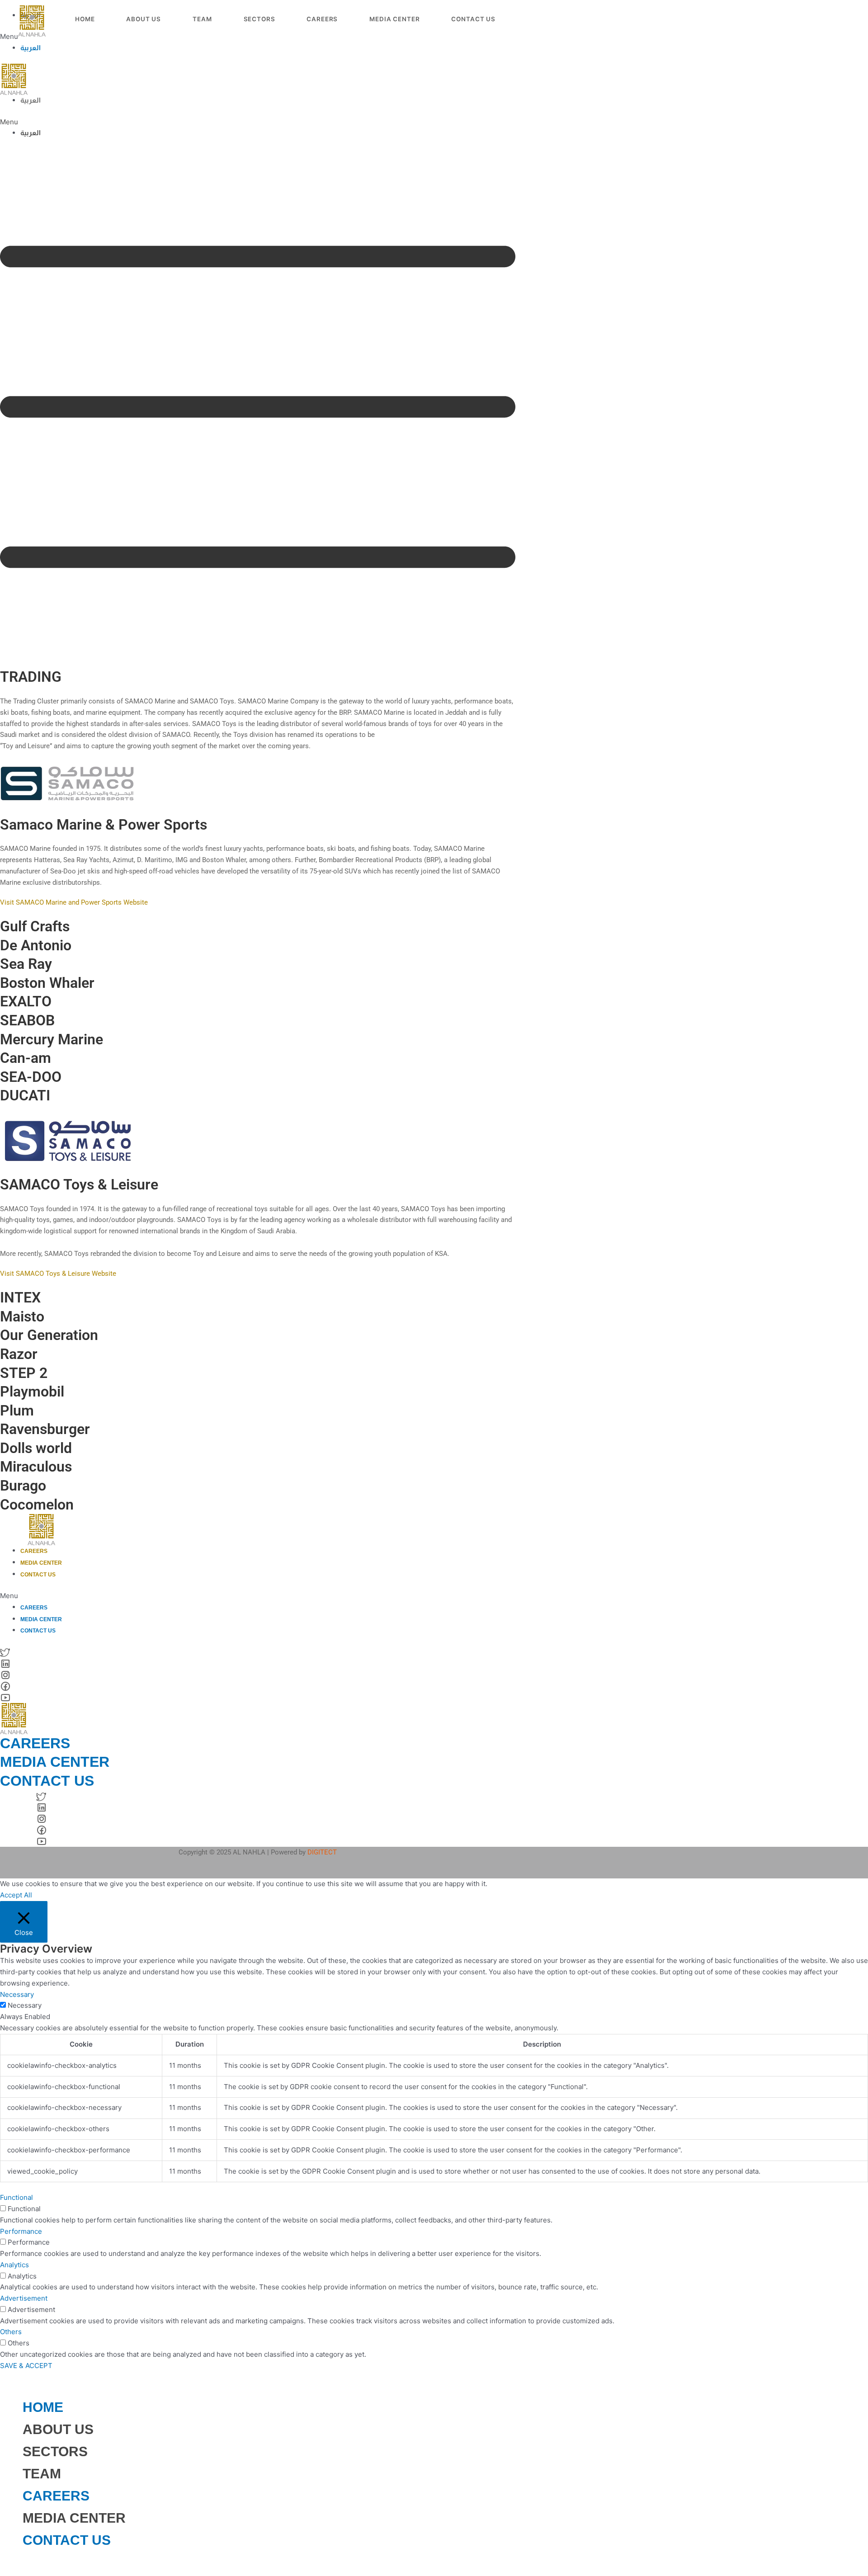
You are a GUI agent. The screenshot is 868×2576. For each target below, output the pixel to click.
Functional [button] (17, 2197)
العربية (31, 48)
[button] (258, 122)
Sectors (259, 19)
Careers (322, 19)
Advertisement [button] (24, 2298)
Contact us (38, 1575)
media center (55, 1762)
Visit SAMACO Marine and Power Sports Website (74, 902)
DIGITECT (322, 1852)
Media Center (394, 19)
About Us (144, 19)
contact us (47, 1781)
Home (85, 19)
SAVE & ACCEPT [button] (26, 2366)
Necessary (25, 2005)
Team (202, 19)
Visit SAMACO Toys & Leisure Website (58, 1274)
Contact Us (473, 19)
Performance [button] (21, 2231)
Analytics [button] (14, 2265)
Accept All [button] (16, 1895)
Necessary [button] (17, 1994)
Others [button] (11, 2332)
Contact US (67, 2540)
